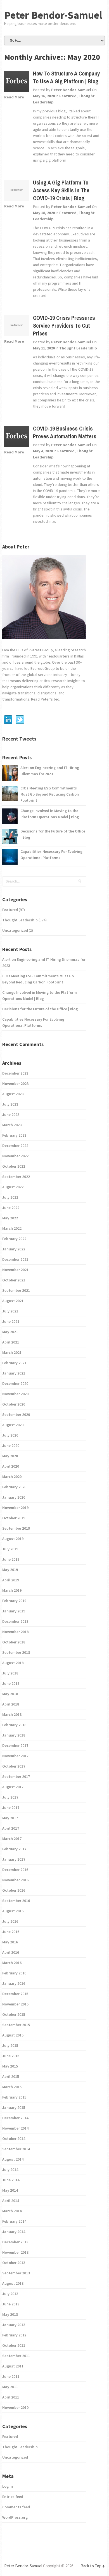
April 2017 (11, 1828)
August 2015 (13, 2035)
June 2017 (11, 1808)
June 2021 (11, 1321)
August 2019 (13, 1539)
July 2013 (10, 2294)
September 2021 (16, 1290)
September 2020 (16, 1414)
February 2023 (14, 1135)
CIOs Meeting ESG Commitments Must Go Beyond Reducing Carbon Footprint (50, 794)
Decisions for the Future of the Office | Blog (53, 834)
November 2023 (15, 1084)
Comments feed (16, 2507)
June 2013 (11, 2304)
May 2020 (10, 1456)
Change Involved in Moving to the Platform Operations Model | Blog (50, 814)
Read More (14, 97)
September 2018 (16, 1652)
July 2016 (10, 1921)
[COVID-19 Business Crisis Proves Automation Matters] (16, 437)
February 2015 (14, 2097)
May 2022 (10, 1218)
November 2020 (15, 1394)
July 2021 (10, 1311)
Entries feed (13, 2497)
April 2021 (11, 1342)
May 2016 (10, 1942)
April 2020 (11, 1466)
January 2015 (14, 2107)
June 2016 (11, 1932)
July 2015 (10, 2045)
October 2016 (14, 1890)
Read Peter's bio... (46, 699)
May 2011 (10, 2387)
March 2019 (12, 1590)
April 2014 (11, 2201)
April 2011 (11, 2397)
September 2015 (16, 2025)
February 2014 (14, 2221)
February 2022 (14, 1239)
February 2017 (14, 1849)
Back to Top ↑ (93, 2566)
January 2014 (14, 2232)
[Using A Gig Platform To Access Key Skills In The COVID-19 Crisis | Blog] (16, 191)
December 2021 (15, 1259)
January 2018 (14, 1735)
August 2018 (13, 1663)
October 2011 (14, 2345)
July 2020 (10, 1435)
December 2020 (15, 1383)
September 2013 (16, 2273)
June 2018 (11, 1683)
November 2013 (15, 2252)
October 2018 (14, 1642)
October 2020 (14, 1404)
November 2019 (15, 1508)
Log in (8, 2486)
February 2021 (14, 1363)
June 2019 (11, 1559)
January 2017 (14, 1859)
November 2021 (15, 1270)
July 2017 (10, 1797)
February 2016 (14, 1973)
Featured (68, 96)
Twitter (20, 720)
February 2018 (14, 1725)
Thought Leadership (78, 348)
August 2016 (13, 1911)
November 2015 (15, 2004)
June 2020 (11, 1446)
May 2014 (10, 2190)
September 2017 (16, 1777)
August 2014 (13, 2159)
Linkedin (8, 720)
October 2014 (14, 2139)
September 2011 (16, 2356)
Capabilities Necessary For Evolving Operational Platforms (51, 855)
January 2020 (14, 1497)
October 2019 (14, 1518)
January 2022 (14, 1249)
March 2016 (12, 1963)
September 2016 (16, 1901)
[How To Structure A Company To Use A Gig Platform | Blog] (16, 82)
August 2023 (13, 1094)
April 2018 (11, 1704)
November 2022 (15, 1156)
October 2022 (14, 1166)
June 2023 (11, 1115)
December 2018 (15, 1621)
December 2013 (15, 2242)
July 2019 (10, 1549)
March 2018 (12, 1714)
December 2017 (15, 1745)
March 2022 (12, 1228)
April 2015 (11, 2076)
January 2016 (14, 1983)
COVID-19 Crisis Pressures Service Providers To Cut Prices (64, 326)
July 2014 (10, 2170)
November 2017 (15, 1756)
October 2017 (14, 1766)
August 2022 (13, 1187)
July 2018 (10, 1673)
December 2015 (15, 1994)
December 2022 (15, 1146)
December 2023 (15, 1073)
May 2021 (10, 1332)
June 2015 (11, 2056)
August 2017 (13, 1787)
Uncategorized (15, 930)
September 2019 (16, 1528)
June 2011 (11, 2376)
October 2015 (14, 2014)
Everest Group (41, 650)
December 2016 (15, 1870)
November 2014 (15, 2128)
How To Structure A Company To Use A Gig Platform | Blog (66, 77)
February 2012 (14, 2335)
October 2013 (14, 2263)
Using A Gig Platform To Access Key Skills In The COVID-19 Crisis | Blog (61, 190)
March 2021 (12, 1352)
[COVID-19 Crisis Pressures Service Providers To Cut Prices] (16, 327)
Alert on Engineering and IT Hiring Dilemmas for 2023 (50, 771)
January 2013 (14, 2325)
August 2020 (13, 1425)
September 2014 (16, 2149)
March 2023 (12, 1125)
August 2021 (13, 1301)
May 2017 (10, 1818)
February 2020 (14, 1487)
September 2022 (16, 1177)
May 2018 (10, 1694)
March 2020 (12, 1477)
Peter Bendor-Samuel (53, 15)
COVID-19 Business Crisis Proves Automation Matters (65, 432)
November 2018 (15, 1632)
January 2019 (14, 1611)
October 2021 (14, 1280)
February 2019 (14, 1601)
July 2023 (10, 1104)
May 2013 (10, 2314)
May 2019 (10, 1570)
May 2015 (10, 2066)
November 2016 (15, 1880)
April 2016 (11, 1952)
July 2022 (10, 1197)
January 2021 (14, 1373)
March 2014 (12, 2211)
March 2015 (12, 2087)
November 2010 (15, 2407)
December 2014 (15, 2118)
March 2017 (12, 1839)
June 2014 (11, 2180)
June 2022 (11, 1208)
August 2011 (13, 2366)
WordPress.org (15, 2517)
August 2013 (13, 2283)
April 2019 (11, 1580)
